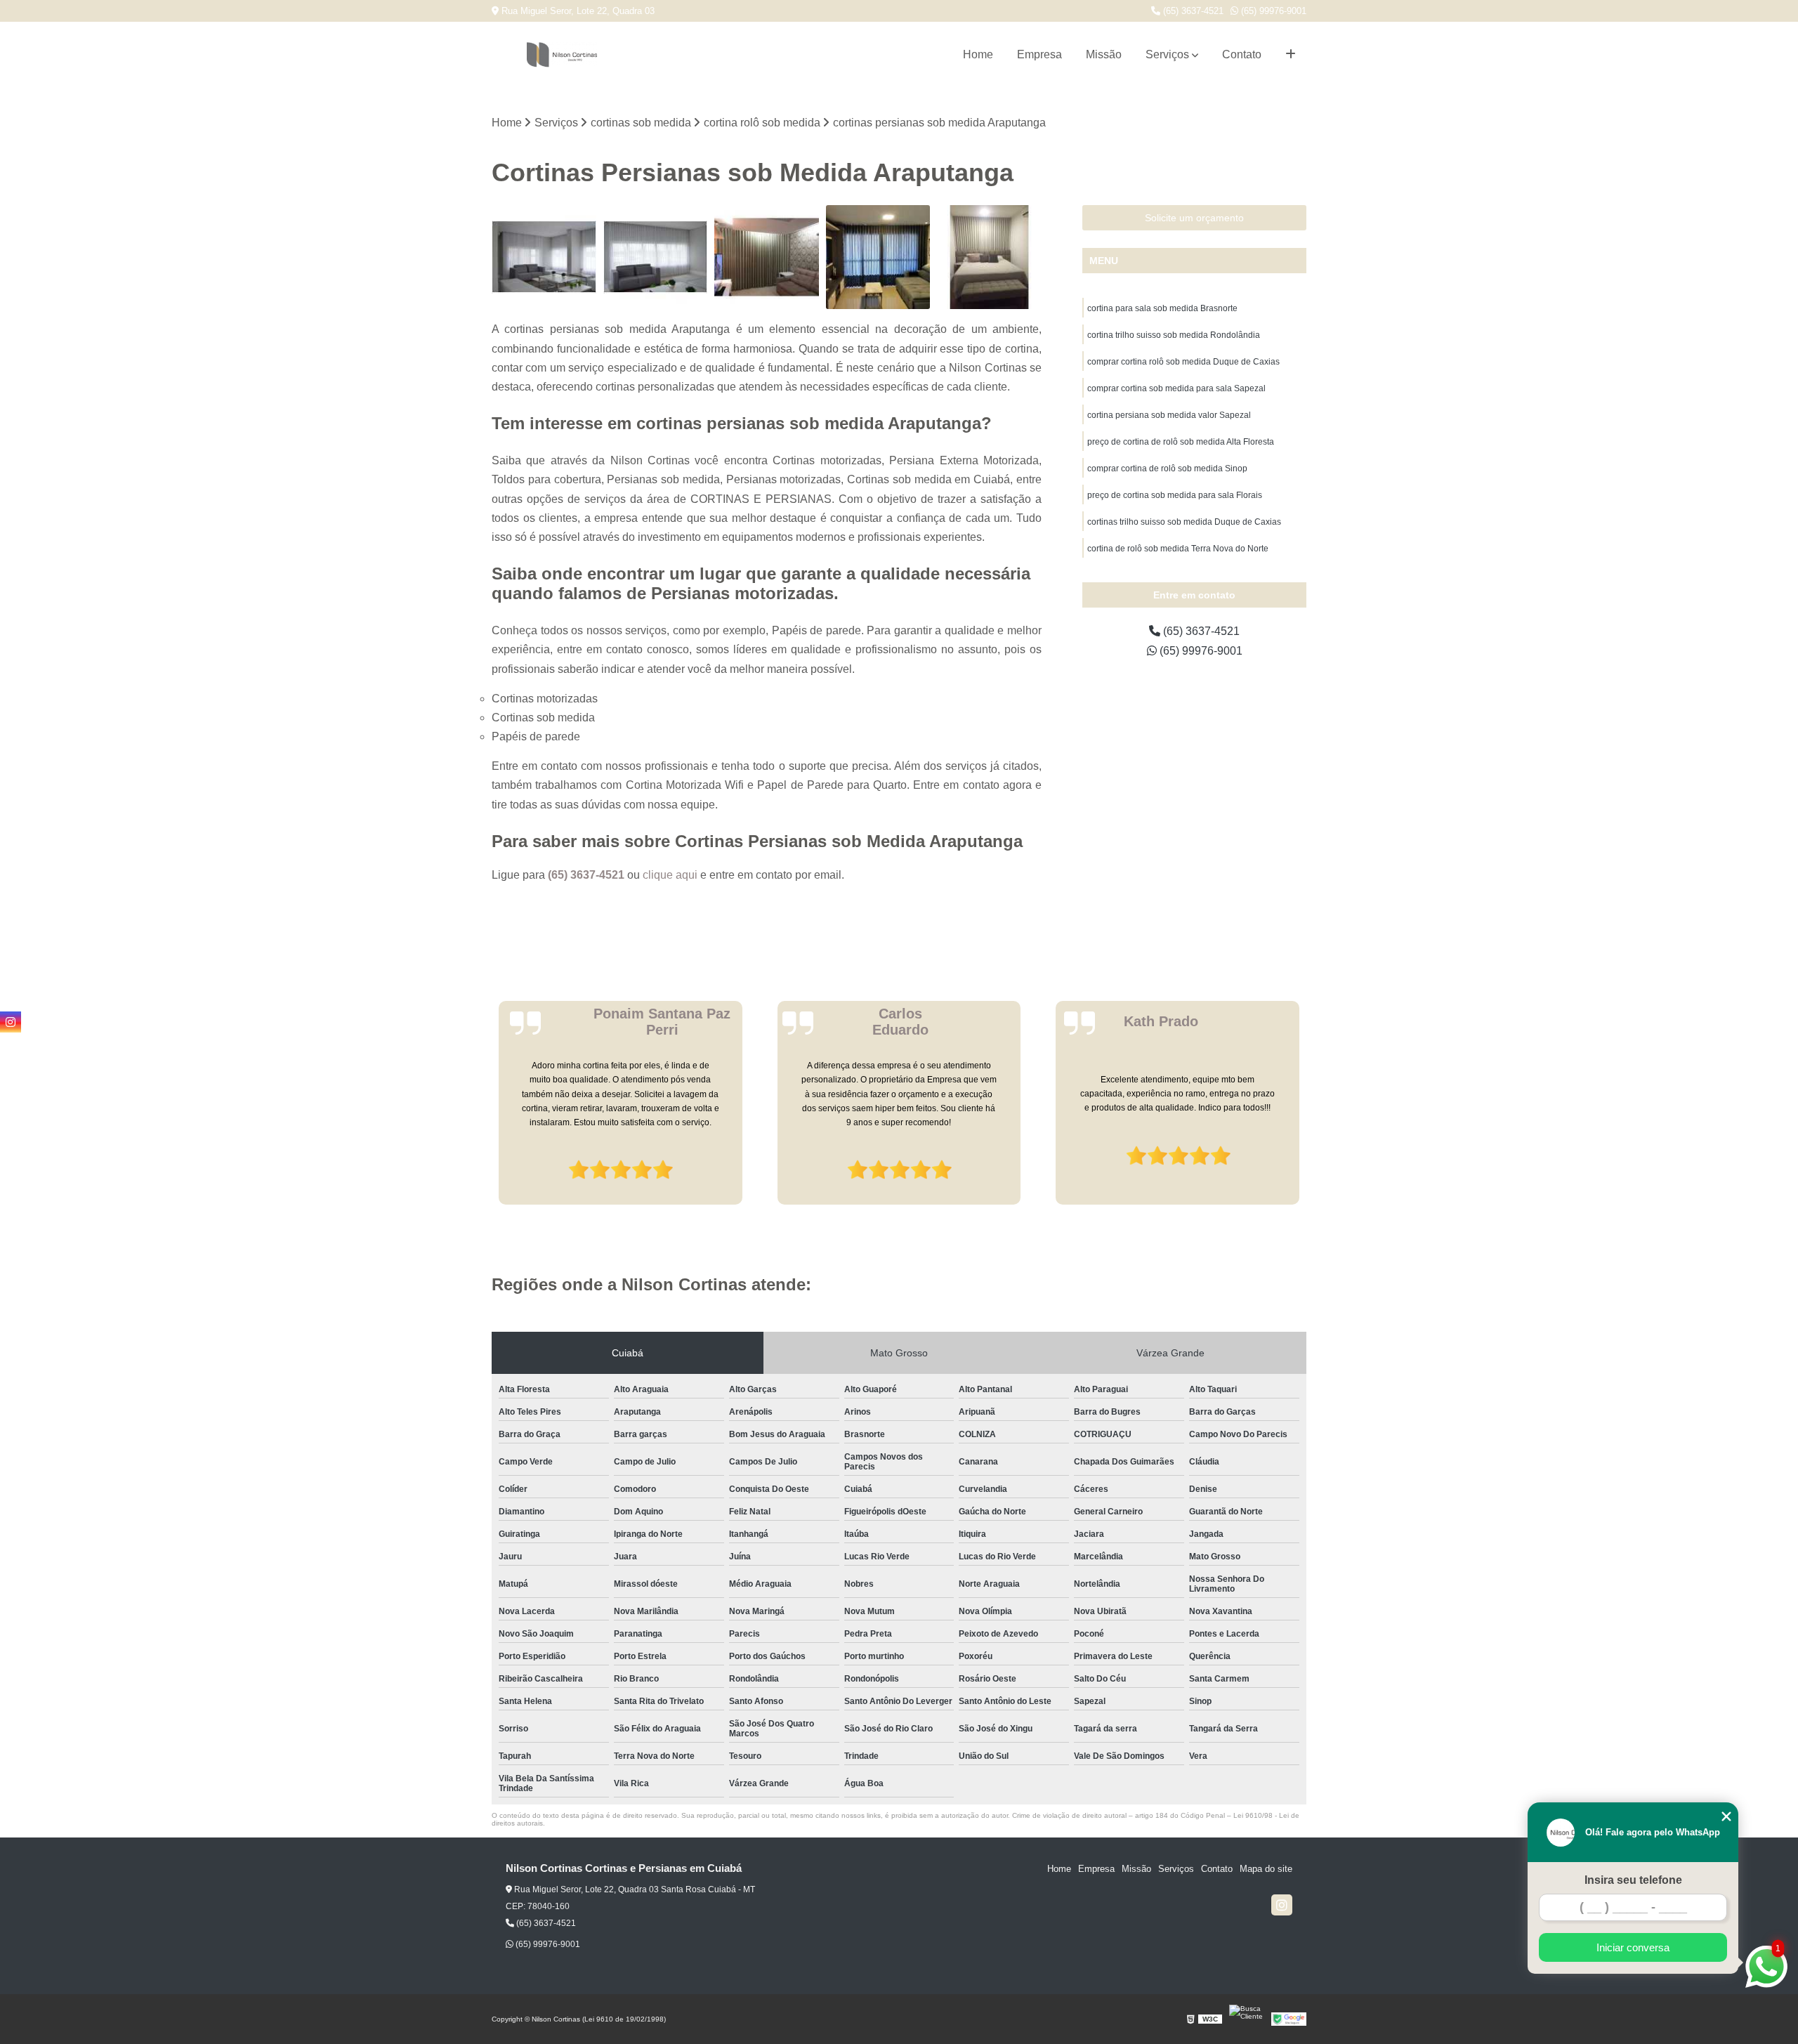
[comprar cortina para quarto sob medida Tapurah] (989, 257)
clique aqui (670, 875)
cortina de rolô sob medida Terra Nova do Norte (1178, 549)
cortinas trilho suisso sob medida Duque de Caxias (1184, 522)
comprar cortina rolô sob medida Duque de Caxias (1183, 362)
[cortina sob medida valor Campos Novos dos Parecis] (878, 257)
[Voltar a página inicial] (562, 55)
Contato (1242, 54)
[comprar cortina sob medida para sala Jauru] (767, 257)
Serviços (1167, 54)
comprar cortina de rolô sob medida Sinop (1167, 469)
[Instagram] (1282, 1905)
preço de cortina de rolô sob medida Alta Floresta (1181, 442)
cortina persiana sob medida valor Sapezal (1169, 415)
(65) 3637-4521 (1192, 11)
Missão (1104, 54)
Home (978, 54)
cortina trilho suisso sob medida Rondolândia (1174, 335)
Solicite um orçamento (1194, 218)
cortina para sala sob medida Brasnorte (1162, 308)
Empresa (1039, 54)
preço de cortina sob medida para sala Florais (1175, 495)
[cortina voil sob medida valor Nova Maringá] (656, 257)
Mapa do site (1266, 1869)
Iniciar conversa (1633, 1947)
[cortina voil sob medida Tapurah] (544, 257)
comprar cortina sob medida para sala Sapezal (1176, 388)
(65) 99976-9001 (1272, 11)
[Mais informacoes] (1291, 55)
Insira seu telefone (1633, 1880)
